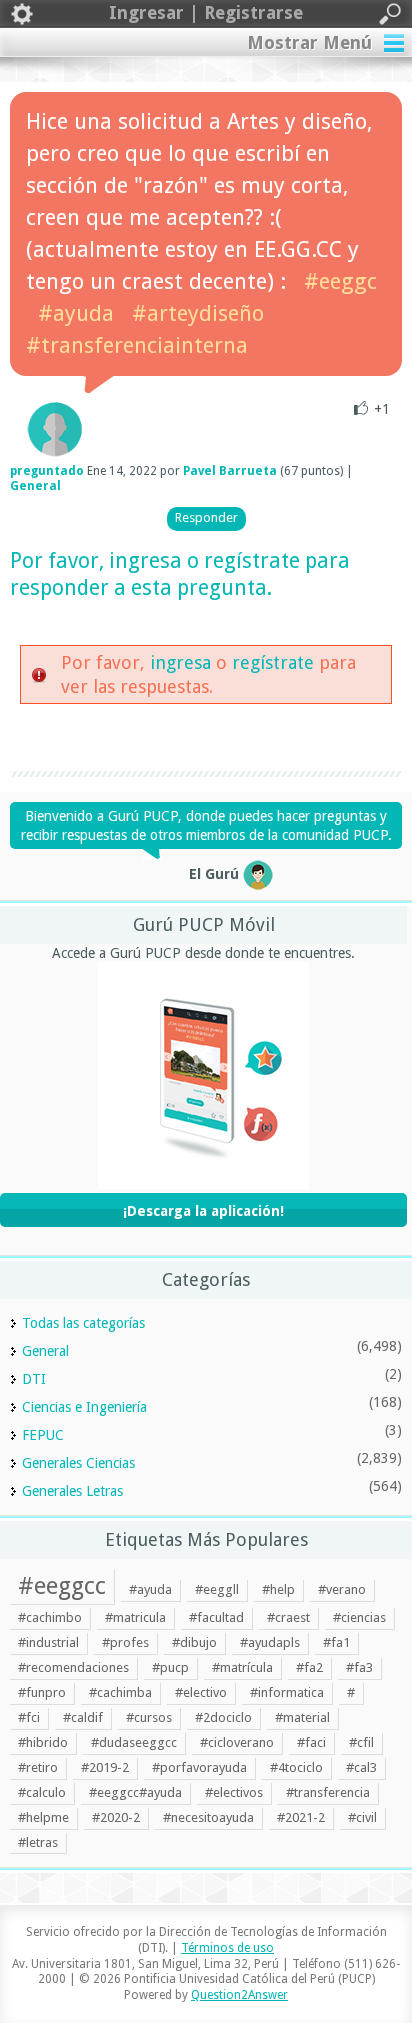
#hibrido (43, 1742)
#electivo (201, 1692)
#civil (362, 1817)
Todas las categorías (83, 1323)
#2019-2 (105, 1767)
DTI (34, 1379)
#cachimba (120, 1692)
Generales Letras (72, 1491)
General (35, 486)
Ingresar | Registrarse (206, 12)
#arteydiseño (198, 313)
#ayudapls (270, 1642)
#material (302, 1717)
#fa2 (309, 1667)
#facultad (216, 1617)
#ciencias (359, 1617)
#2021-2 (301, 1817)
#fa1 (336, 1642)
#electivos (234, 1792)
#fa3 (359, 1667)
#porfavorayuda (199, 1767)
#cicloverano (237, 1742)
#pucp (170, 1667)
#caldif (83, 1717)
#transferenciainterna (137, 345)
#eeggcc (62, 1586)
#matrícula (242, 1667)
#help (278, 1589)
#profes (125, 1642)
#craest (288, 1617)
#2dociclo (223, 1717)
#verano (342, 1589)
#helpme (43, 1817)
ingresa (145, 560)
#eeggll (217, 1589)
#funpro (42, 1692)
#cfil (361, 1742)
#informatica (287, 1692)
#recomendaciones (73, 1667)
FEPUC (43, 1435)
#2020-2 (116, 1817)
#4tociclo (296, 1767)
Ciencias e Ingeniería (84, 1407)
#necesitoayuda (208, 1817)
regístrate (252, 560)
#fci (29, 1717)
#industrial (48, 1642)
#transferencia (328, 1792)
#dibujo (194, 1642)
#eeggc (340, 281)
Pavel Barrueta (230, 471)
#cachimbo (50, 1617)
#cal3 (361, 1767)
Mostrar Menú (309, 42)
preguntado (47, 471)
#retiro (38, 1767)
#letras (38, 1842)
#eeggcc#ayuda (135, 1792)
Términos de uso (227, 1948)
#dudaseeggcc (134, 1742)
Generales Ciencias (78, 1463)
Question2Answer (239, 1995)
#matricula (135, 1617)
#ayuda (76, 313)
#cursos (149, 1717)
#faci (311, 1742)
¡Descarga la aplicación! (203, 1211)
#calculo (42, 1792)
